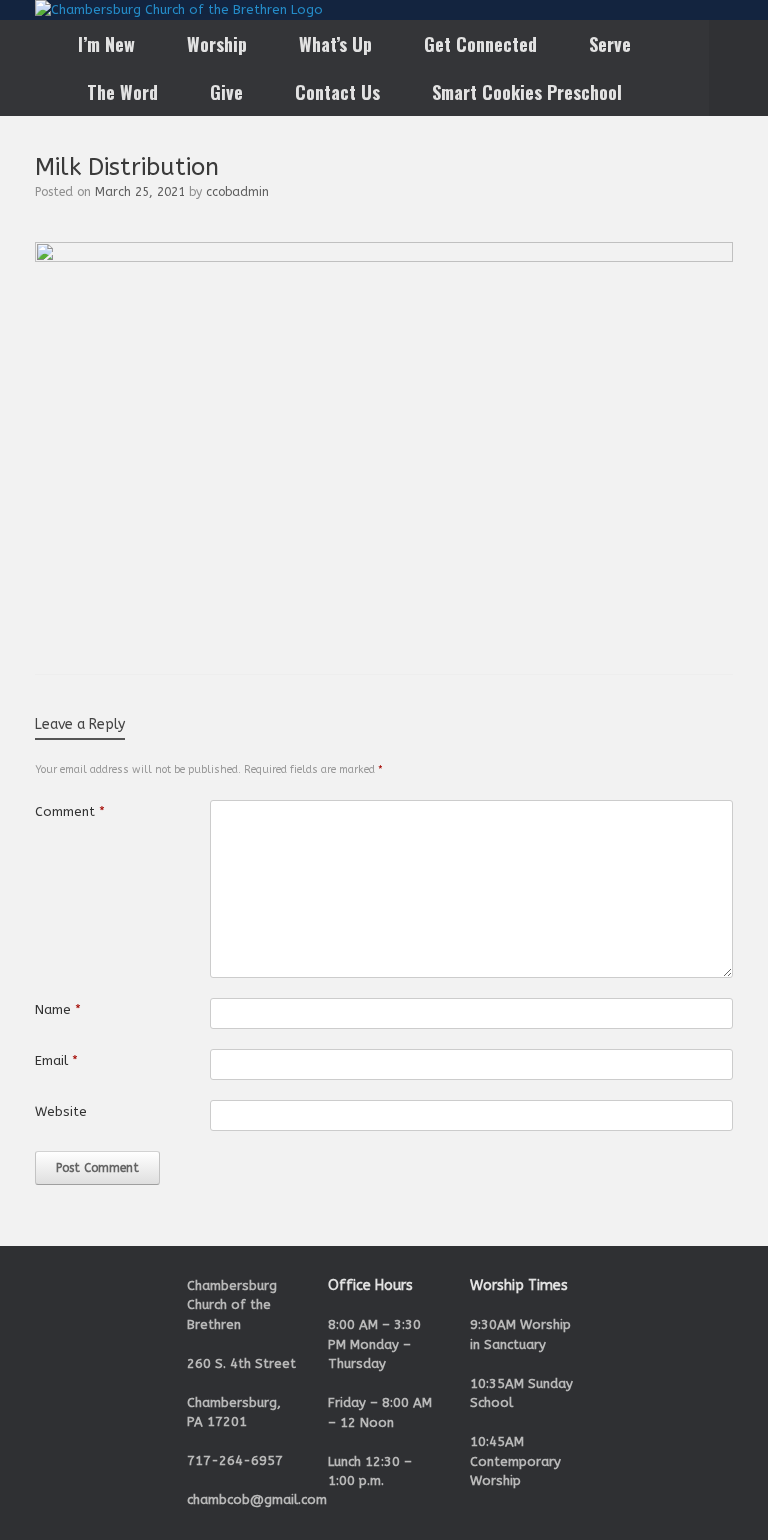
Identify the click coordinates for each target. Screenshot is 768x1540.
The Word (122, 92)
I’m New (106, 44)
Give (226, 92)
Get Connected (480, 44)
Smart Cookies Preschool (527, 92)
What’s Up (335, 44)
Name (58, 1009)
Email (56, 1060)
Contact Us (337, 92)
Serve (610, 44)
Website (61, 1111)
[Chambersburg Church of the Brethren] (179, 10)
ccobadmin (237, 192)
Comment (70, 811)
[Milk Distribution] (384, 257)
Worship (217, 44)
